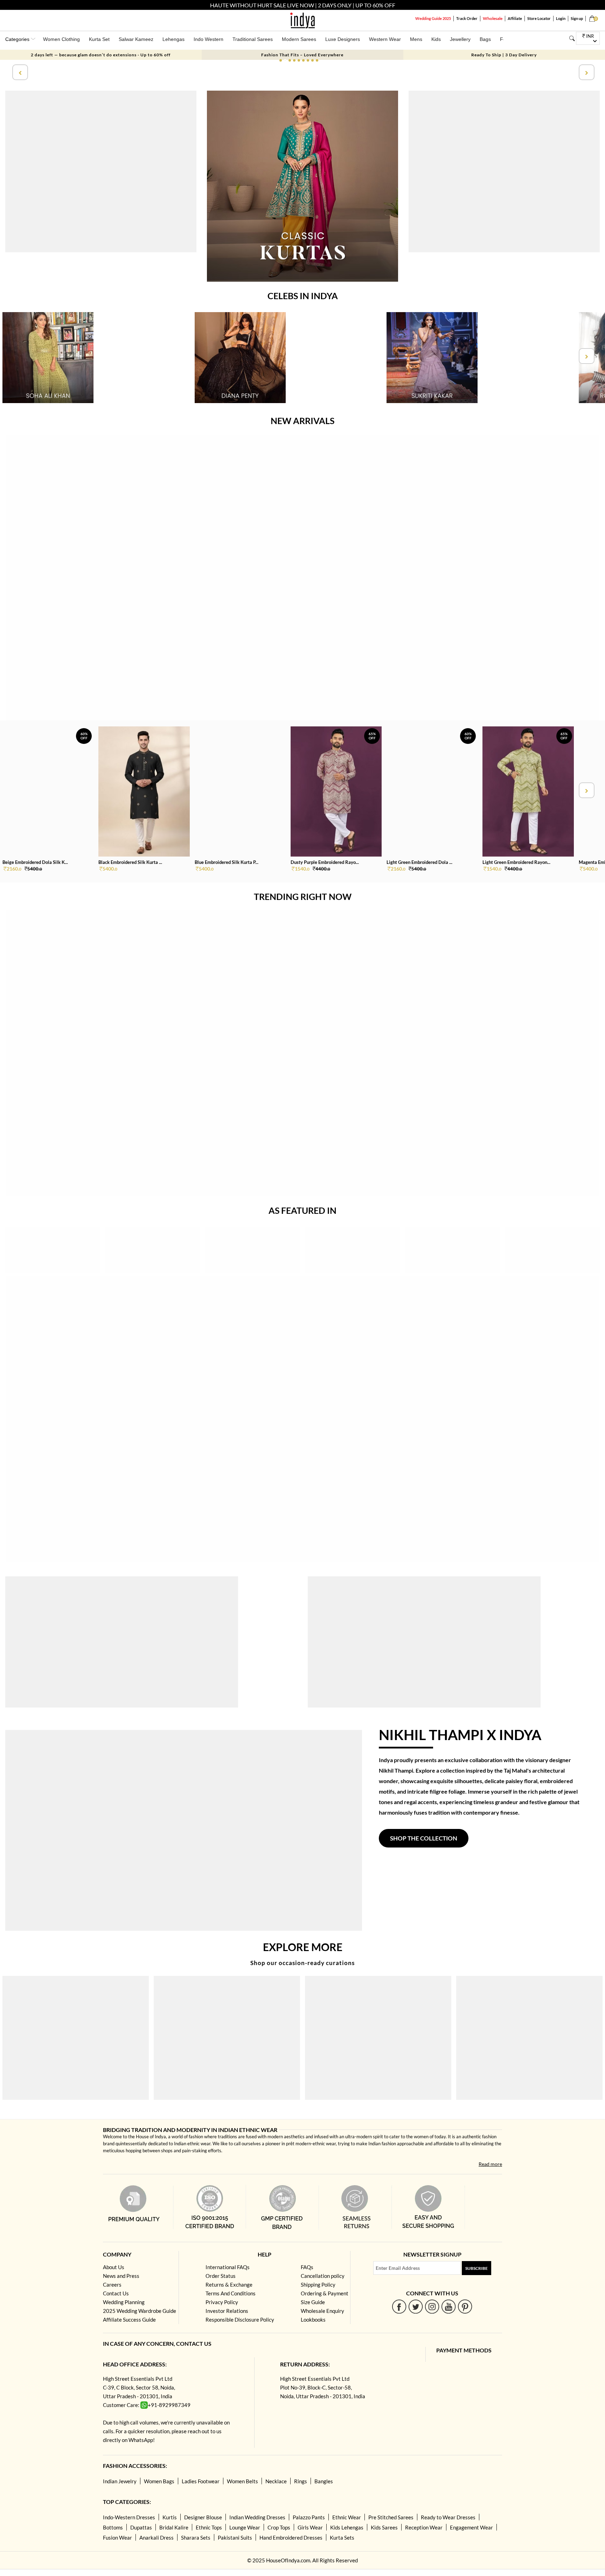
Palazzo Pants (309, 2517)
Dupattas (141, 2527)
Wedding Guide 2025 (433, 18)
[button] (281, 60)
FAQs (307, 2267)
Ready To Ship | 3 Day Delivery (504, 55)
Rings (301, 2481)
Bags (485, 39)
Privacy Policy (222, 2302)
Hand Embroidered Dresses (291, 2538)
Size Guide (313, 2302)
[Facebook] (399, 2306)
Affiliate (515, 18)
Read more (490, 2164)
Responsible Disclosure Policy (240, 2320)
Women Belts (242, 2481)
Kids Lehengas (347, 2527)
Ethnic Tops (209, 2527)
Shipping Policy (318, 2285)
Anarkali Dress (157, 2538)
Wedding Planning (124, 2302)
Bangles (324, 2481)
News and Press (121, 2276)
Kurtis (170, 2517)
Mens (416, 39)
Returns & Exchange (229, 2285)
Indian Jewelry (120, 2481)
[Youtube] (449, 2306)
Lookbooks (313, 2320)
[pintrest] (465, 2306)
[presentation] (19, 72)
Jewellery (460, 39)
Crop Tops (279, 2527)
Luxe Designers (343, 39)
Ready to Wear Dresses (448, 2517)
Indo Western (208, 39)
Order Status (221, 2276)
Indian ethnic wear (192, 2144)
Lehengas (173, 39)
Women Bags (159, 2481)
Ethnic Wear (347, 2517)
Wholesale (493, 18)
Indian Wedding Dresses (257, 2517)
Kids (436, 39)
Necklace (276, 2481)
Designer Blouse (203, 2517)
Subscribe (477, 2268)
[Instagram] (432, 2306)
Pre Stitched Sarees (391, 2517)
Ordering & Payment (325, 2293)
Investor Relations (227, 2311)
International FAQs (228, 2267)
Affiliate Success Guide (129, 2320)
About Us (114, 2267)
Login (561, 18)
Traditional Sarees (253, 39)
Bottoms (113, 2527)
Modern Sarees (299, 39)
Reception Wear (424, 2527)
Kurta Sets (342, 2538)
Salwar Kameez (136, 39)
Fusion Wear (117, 2538)
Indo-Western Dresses (129, 2517)
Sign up (577, 18)
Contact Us (116, 2293)
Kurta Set (99, 39)
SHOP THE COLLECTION (424, 1838)
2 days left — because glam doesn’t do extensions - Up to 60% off (101, 55)
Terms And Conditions (231, 2293)
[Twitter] (416, 2306)
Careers (112, 2285)
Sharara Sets (196, 2538)
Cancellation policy (323, 2276)
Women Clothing (61, 39)
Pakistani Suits (235, 2538)
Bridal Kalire (174, 2527)
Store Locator (539, 18)
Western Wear (385, 39)
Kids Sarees (384, 2527)
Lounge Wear (245, 2527)
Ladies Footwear (201, 2481)
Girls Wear (310, 2527)
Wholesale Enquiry (322, 2311)
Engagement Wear (471, 2527)
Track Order (467, 18)
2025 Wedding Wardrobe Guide (140, 2311)
